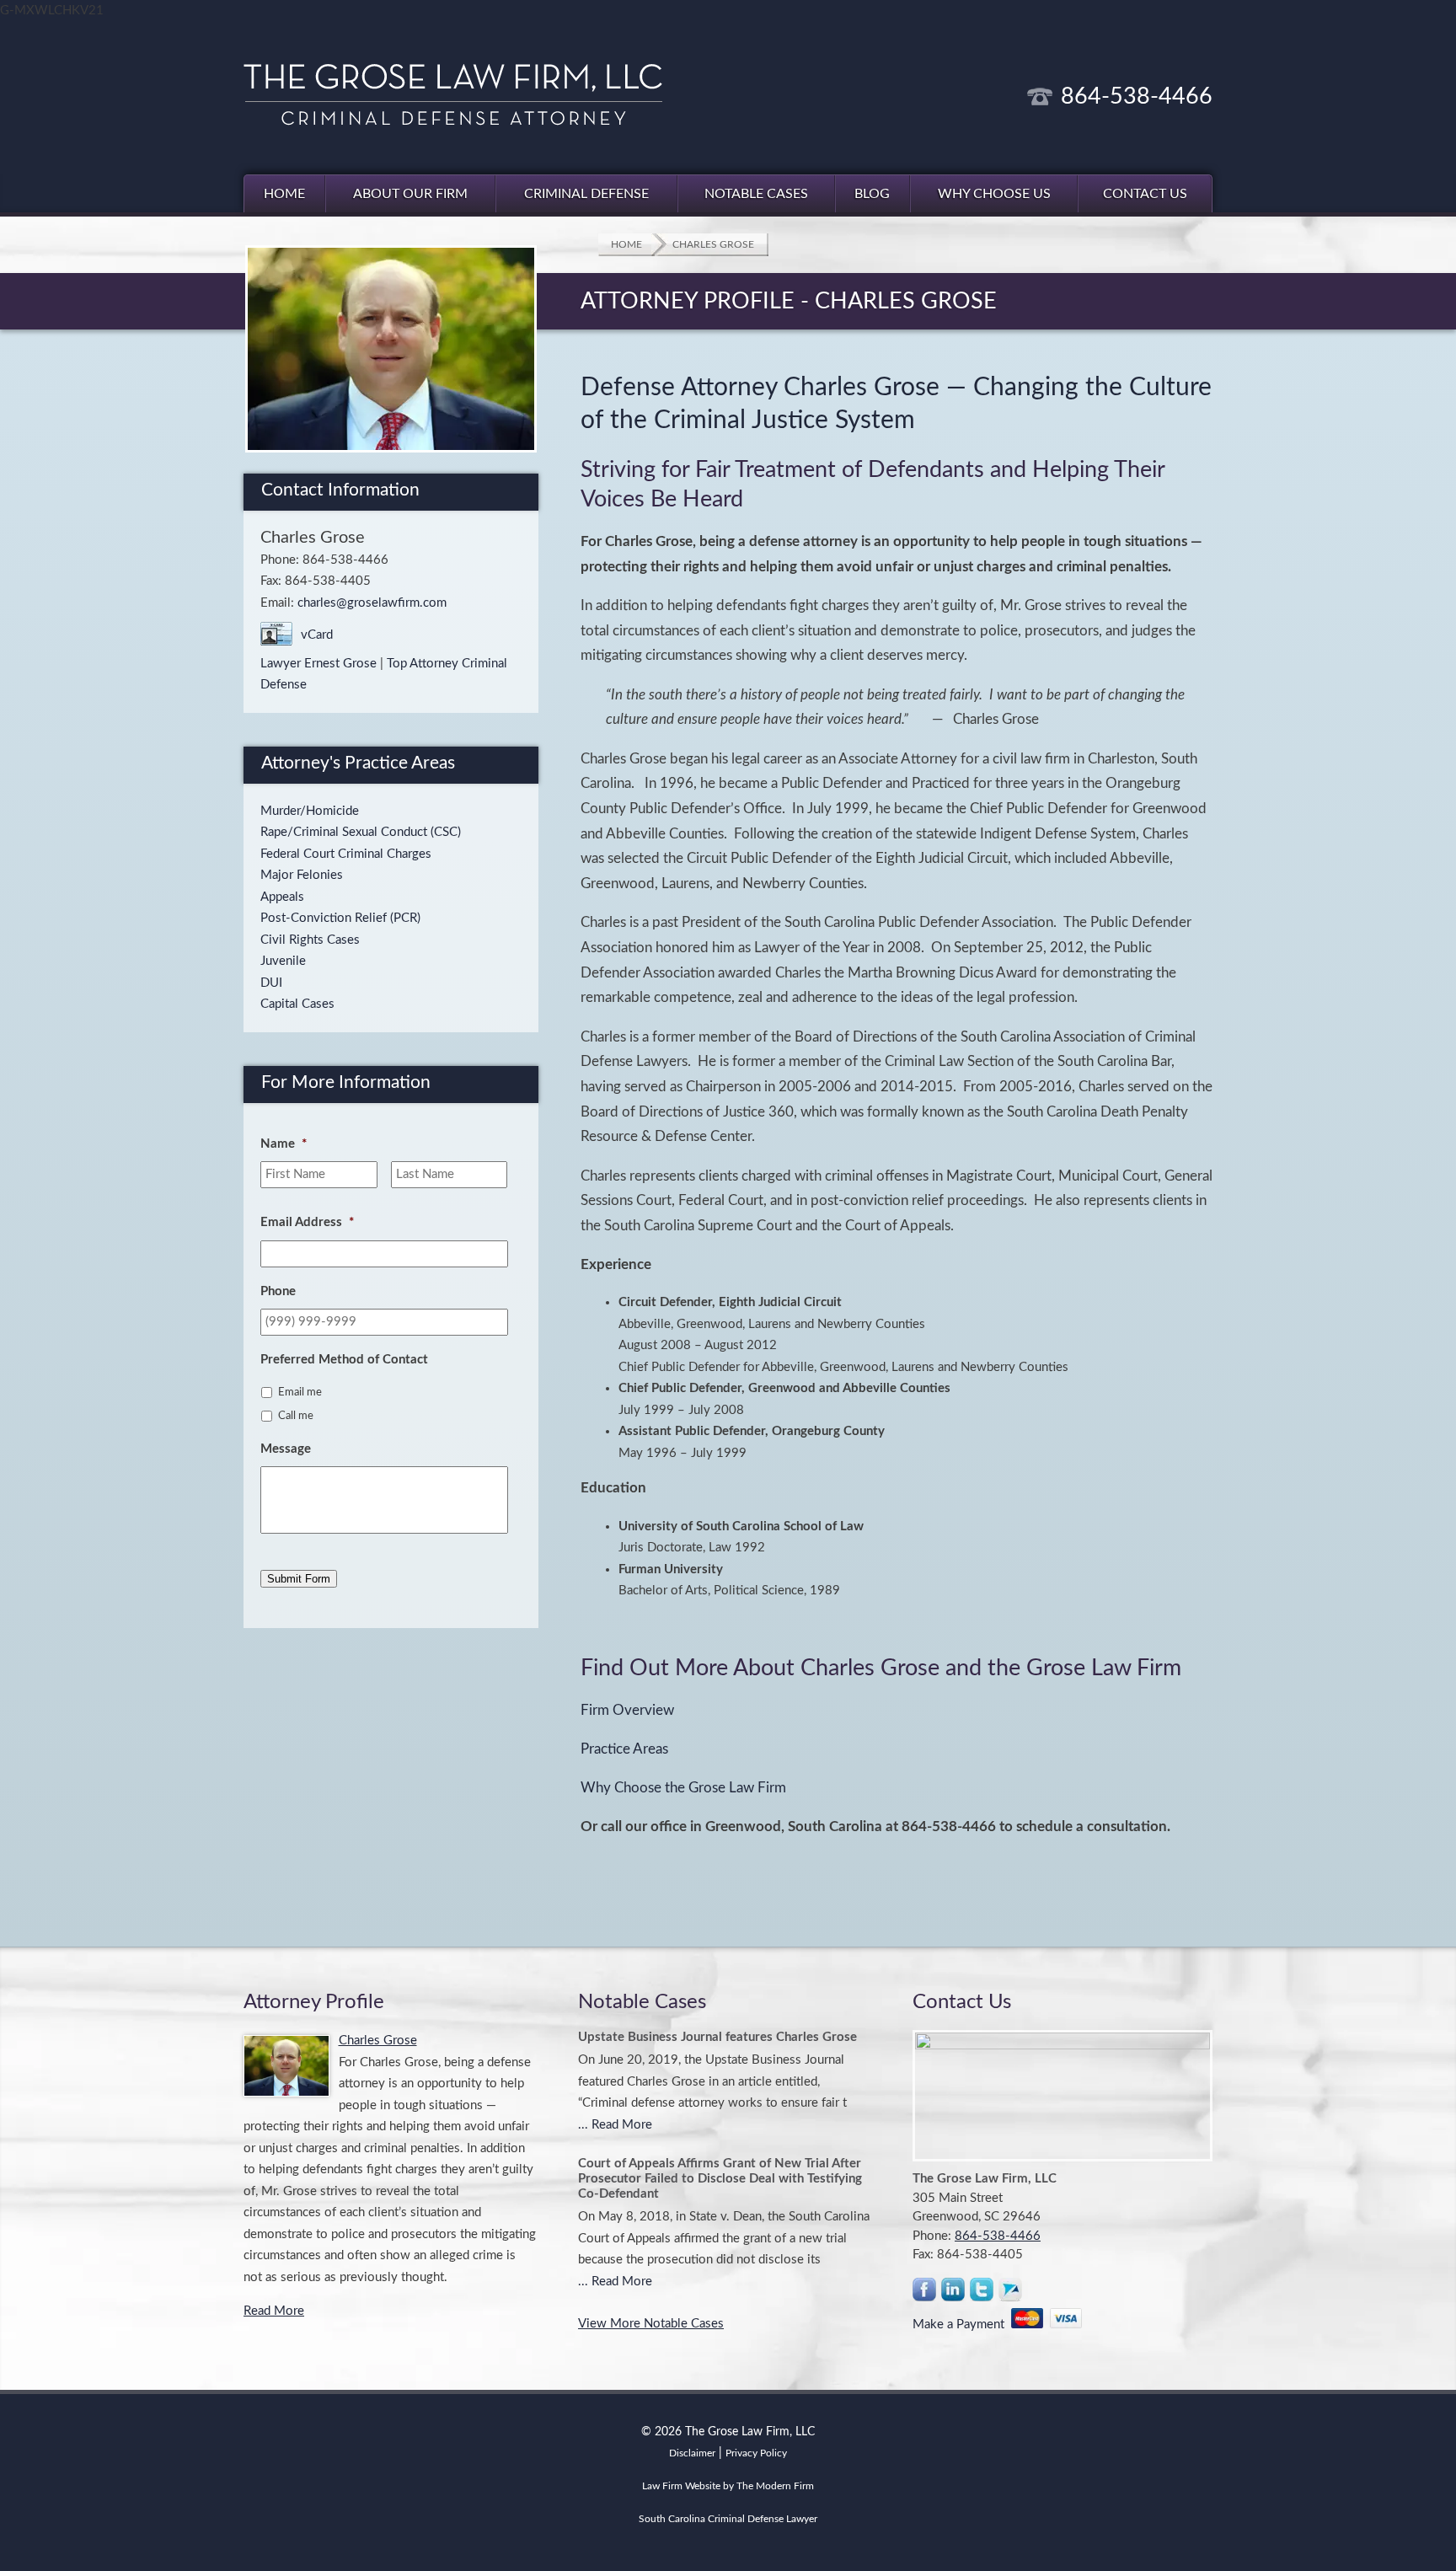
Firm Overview (627, 1711)
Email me (300, 1392)
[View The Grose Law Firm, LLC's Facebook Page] (925, 2293)
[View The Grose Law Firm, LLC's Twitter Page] (982, 2293)
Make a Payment (962, 2325)
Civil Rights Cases (310, 940)
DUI (271, 983)
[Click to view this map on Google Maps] (1063, 2096)
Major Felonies (302, 875)
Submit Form (299, 1579)
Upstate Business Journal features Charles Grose (717, 2037)
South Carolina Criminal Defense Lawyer (728, 2519)
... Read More (615, 2125)
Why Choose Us (994, 194)
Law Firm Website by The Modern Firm (728, 2486)
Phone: (934, 2236)
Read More (274, 2311)
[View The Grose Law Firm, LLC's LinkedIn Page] (954, 2293)
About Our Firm (410, 194)
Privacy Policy (756, 2453)
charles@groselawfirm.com (372, 603)
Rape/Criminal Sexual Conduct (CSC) (361, 832)
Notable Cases (756, 194)
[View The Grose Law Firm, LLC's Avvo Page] (1011, 2293)
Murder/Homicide (310, 811)
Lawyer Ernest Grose (318, 664)
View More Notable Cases (651, 2324)
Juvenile (283, 961)
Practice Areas (624, 1749)
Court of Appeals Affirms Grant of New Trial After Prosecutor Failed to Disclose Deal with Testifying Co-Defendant (720, 2179)
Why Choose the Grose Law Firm (683, 1788)
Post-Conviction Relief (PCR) (340, 918)
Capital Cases (297, 1004)
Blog (872, 194)
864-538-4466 (1137, 96)
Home (284, 194)
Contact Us (1145, 194)
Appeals (282, 897)
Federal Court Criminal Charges (346, 854)
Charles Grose (378, 2041)
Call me (296, 1416)
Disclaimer (692, 2453)
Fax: (925, 2255)
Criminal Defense (586, 194)
